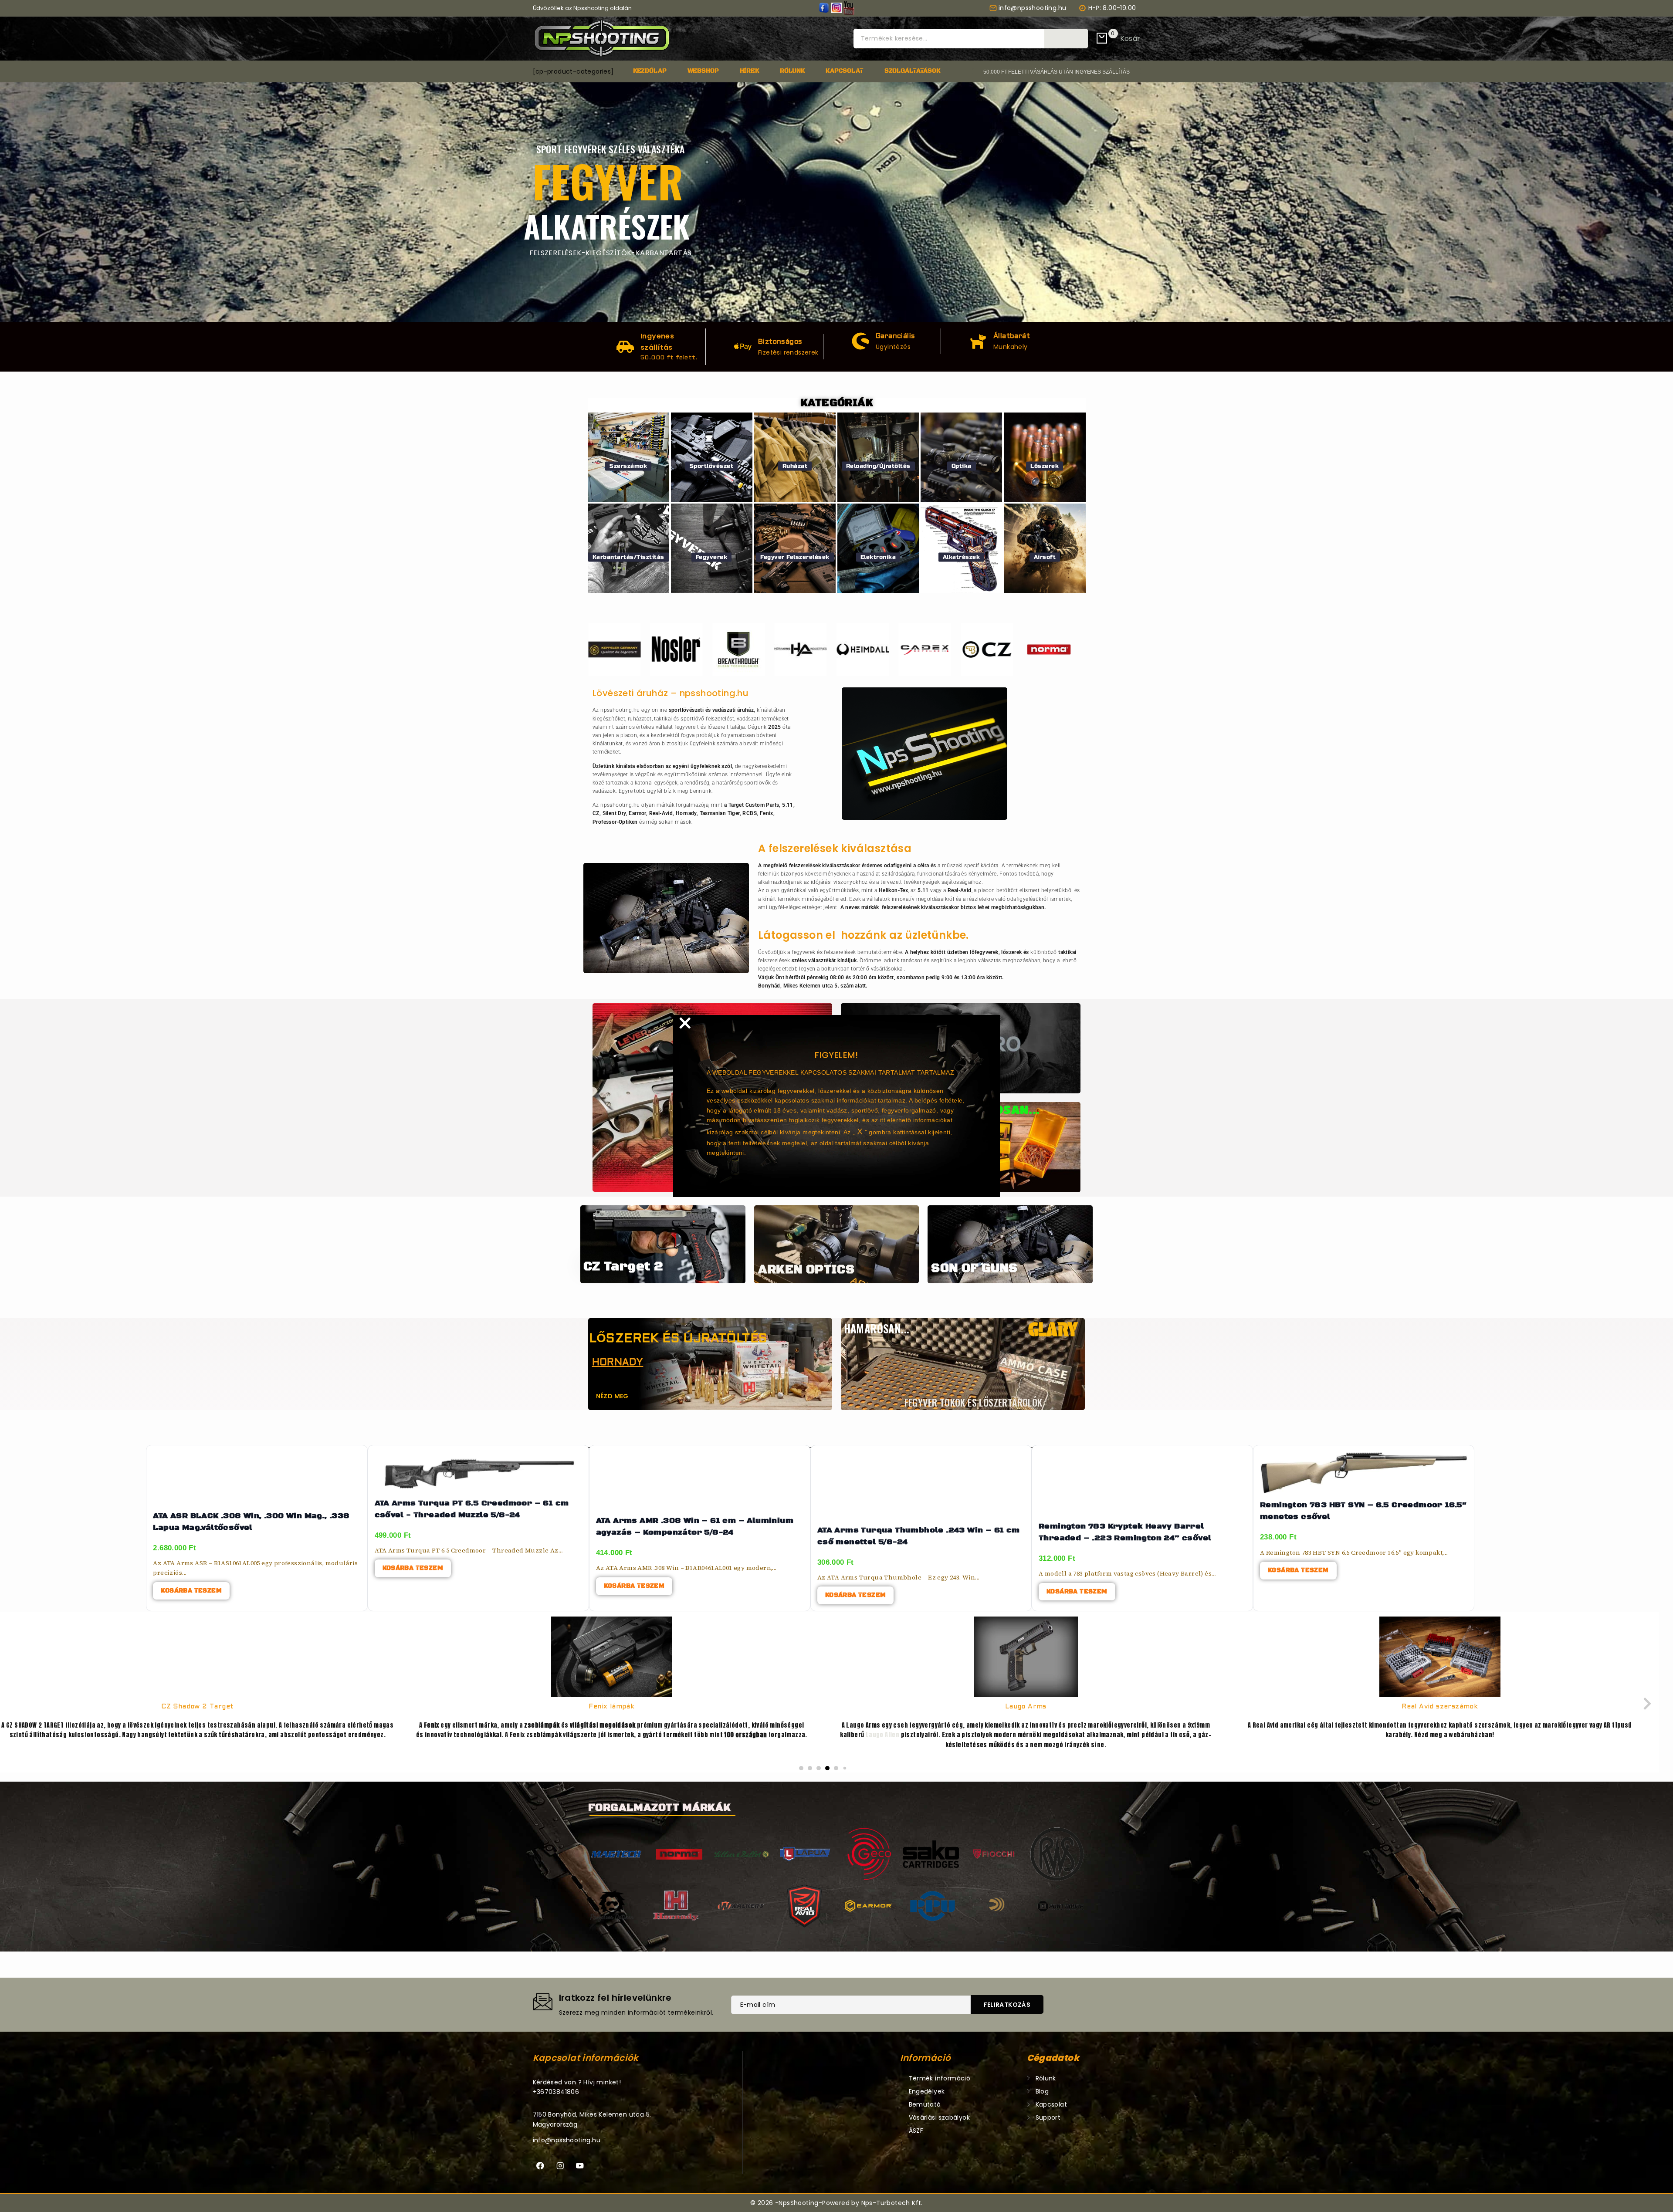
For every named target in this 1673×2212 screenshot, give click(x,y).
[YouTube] (849, 8)
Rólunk (792, 71)
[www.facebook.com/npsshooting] (824, 8)
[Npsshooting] (602, 39)
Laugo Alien (468, 1735)
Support (1048, 2117)
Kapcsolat (845, 71)
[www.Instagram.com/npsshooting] (836, 8)
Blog (1042, 2091)
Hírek (749, 71)
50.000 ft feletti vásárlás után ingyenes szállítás (1056, 72)
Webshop (703, 71)
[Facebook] (540, 2166)
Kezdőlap (650, 71)
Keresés (1066, 38)
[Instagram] (560, 2166)
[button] (801, 1768)
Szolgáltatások (912, 71)
